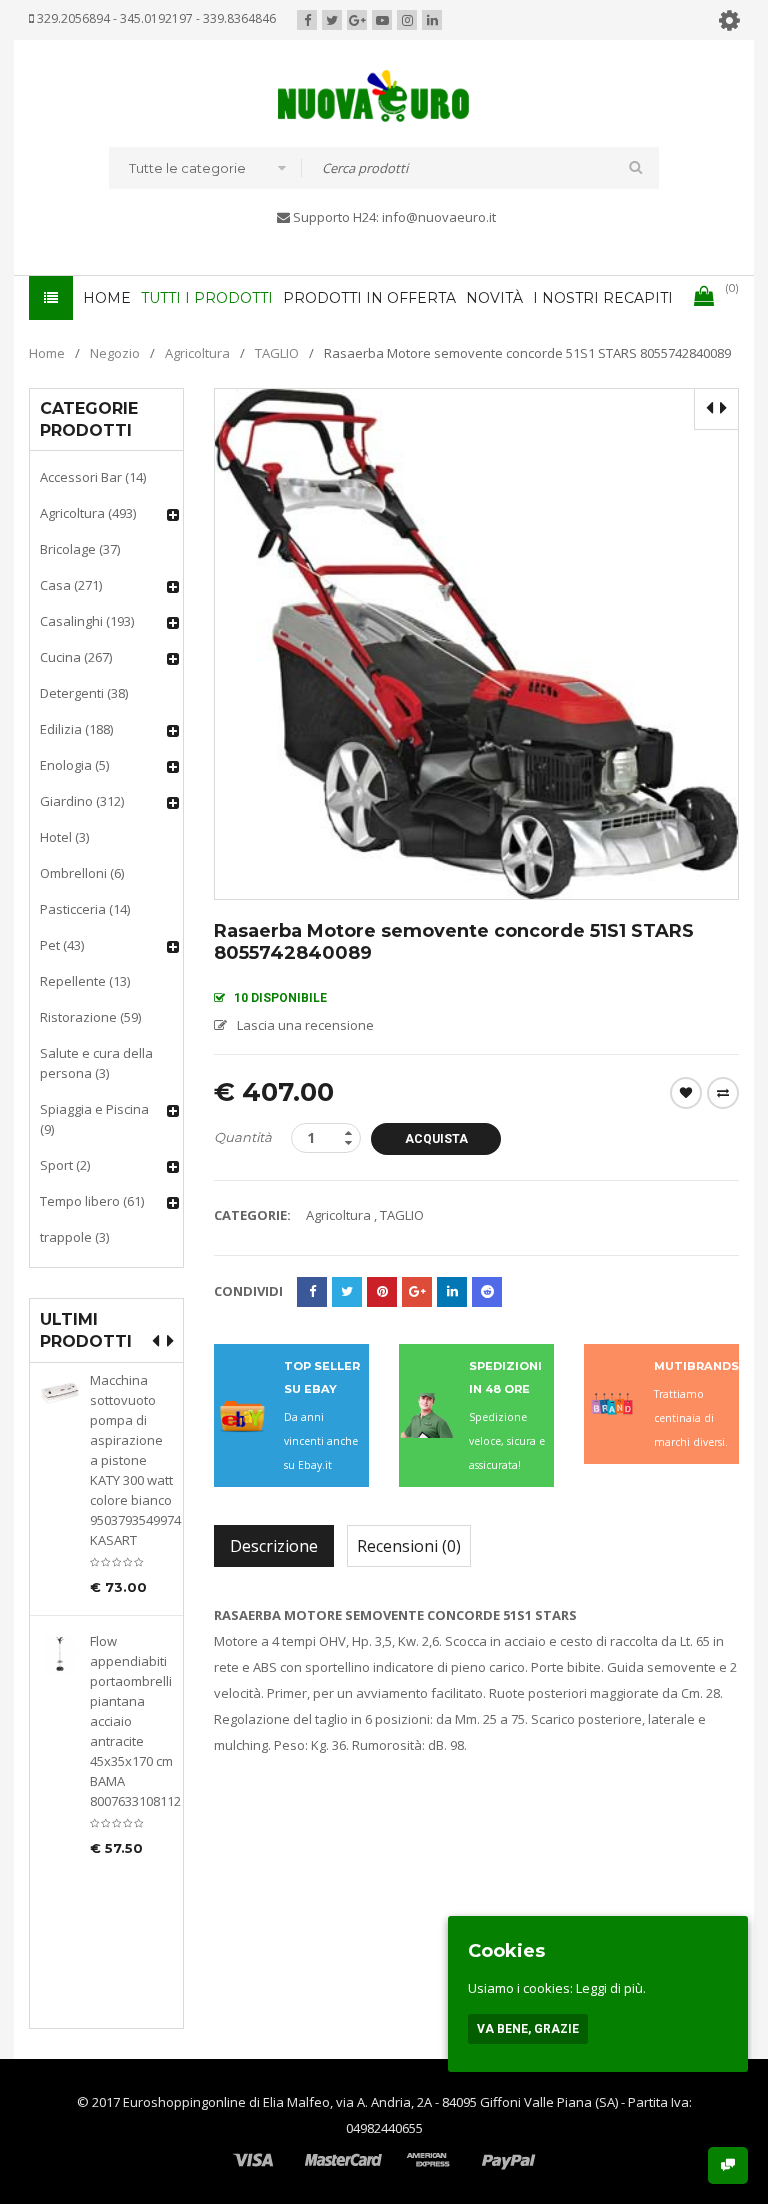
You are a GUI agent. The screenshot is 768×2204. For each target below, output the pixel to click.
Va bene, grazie (528, 2029)
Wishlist (686, 1093)
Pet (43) (62, 945)
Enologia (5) (74, 765)
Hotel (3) (64, 837)
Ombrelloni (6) (82, 873)
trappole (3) (74, 1237)
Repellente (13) (85, 981)
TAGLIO (277, 353)
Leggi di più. (611, 1988)
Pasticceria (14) (85, 909)
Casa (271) (71, 585)
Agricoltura (197, 353)
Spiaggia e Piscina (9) (94, 1119)
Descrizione (274, 1546)
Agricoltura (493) (88, 513)
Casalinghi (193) (87, 621)
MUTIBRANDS (696, 1366)
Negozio (115, 353)
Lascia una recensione (305, 1025)
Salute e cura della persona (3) (96, 1063)
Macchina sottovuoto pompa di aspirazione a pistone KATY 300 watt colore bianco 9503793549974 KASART (131, 1460)
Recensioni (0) (409, 1546)
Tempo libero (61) (92, 1201)
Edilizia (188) (76, 729)
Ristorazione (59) (90, 1017)
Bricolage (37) (80, 549)
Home (47, 353)
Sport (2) (65, 1165)
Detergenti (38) (84, 693)
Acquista (436, 1139)
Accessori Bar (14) (93, 477)
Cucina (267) (76, 657)
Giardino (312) (82, 801)
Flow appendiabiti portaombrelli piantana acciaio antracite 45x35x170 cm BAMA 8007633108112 (131, 1721)
